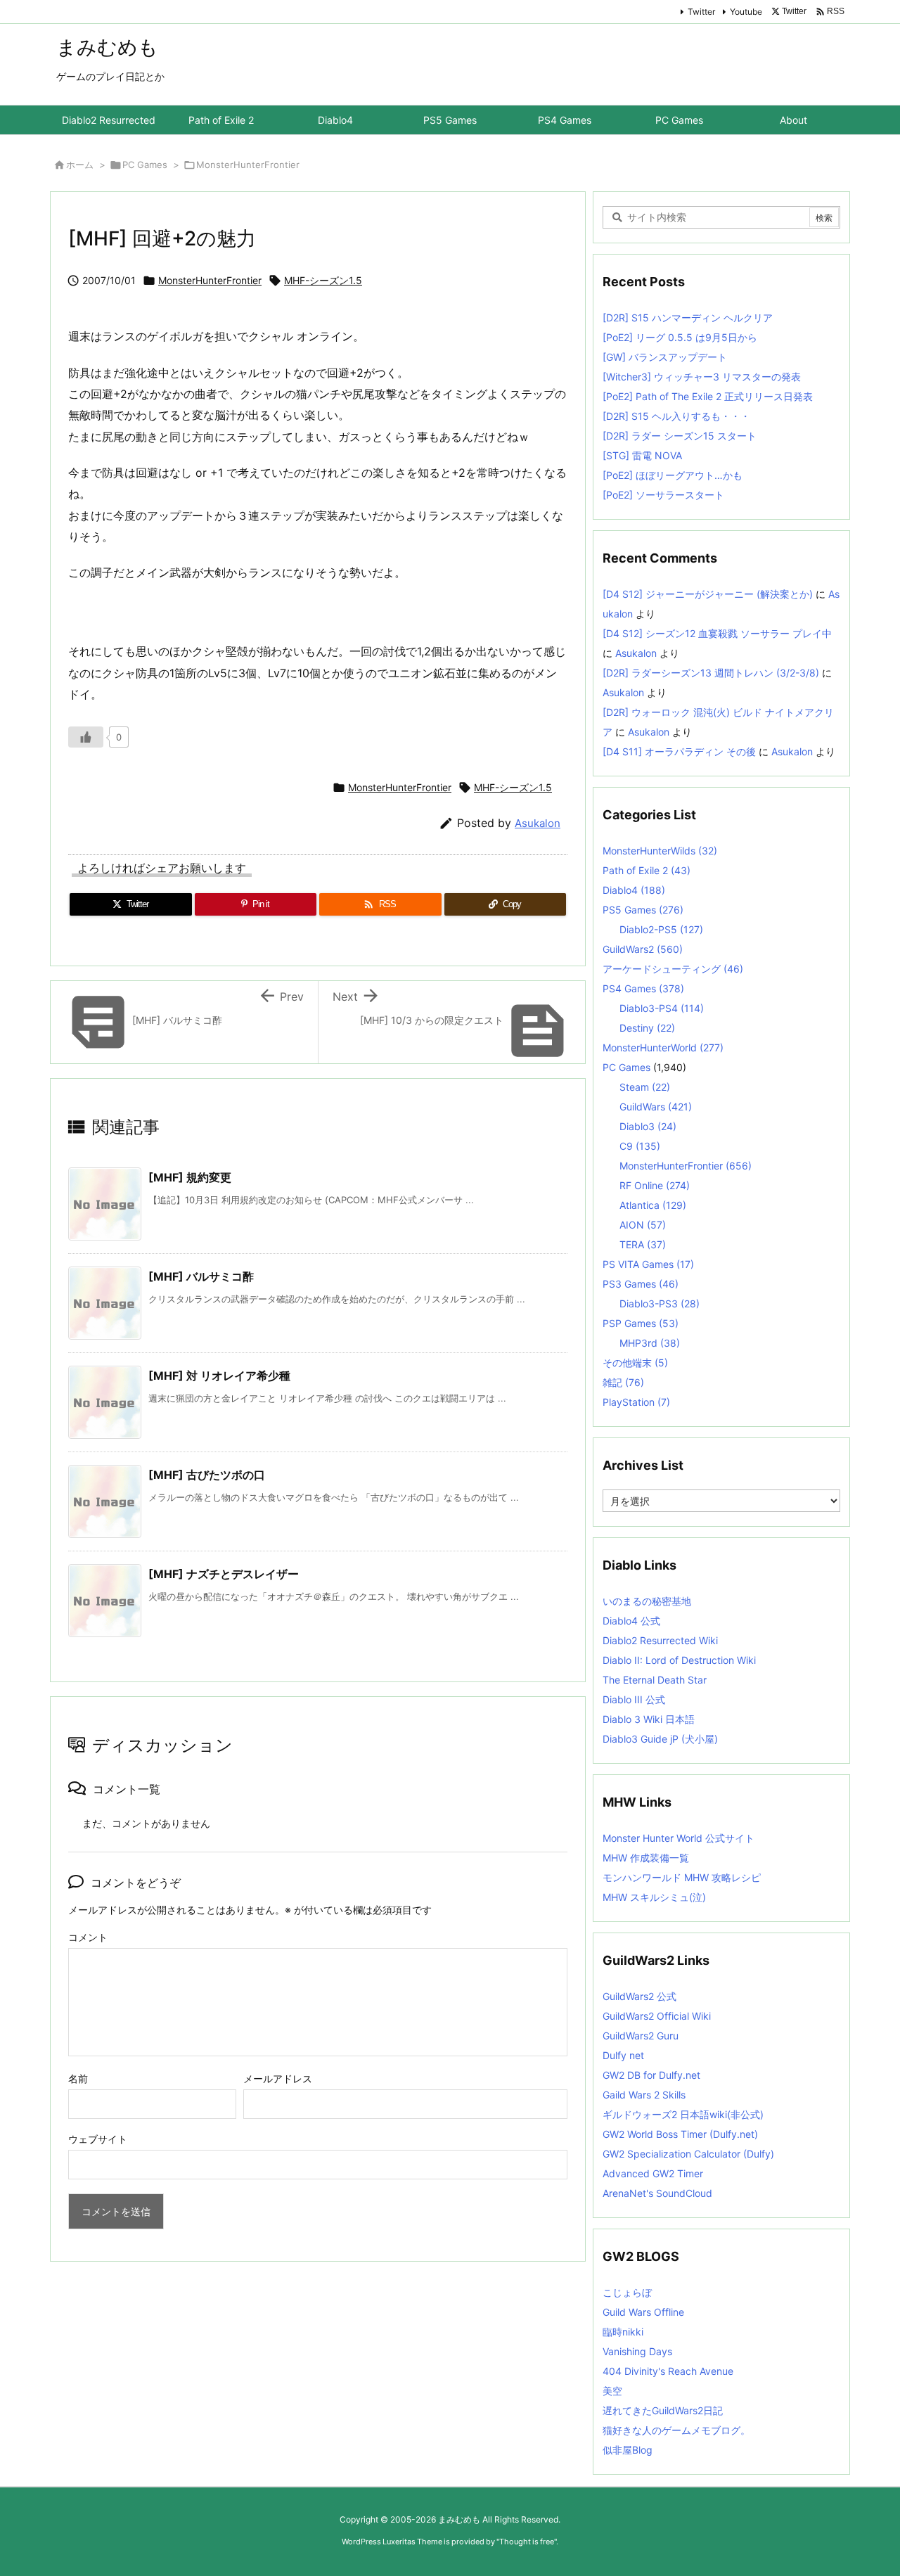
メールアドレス (278, 2078)
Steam (645, 1087)
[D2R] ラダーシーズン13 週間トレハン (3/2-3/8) (711, 673)
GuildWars (656, 1107)
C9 (640, 1146)
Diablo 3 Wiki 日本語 (649, 1719)
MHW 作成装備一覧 (646, 1858)
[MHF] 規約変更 (190, 1177)
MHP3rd (650, 1343)
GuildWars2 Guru (641, 2036)
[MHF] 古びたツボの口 (207, 1475)
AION (643, 1225)
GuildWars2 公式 (639, 1996)
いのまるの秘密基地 (647, 1601)
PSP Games (641, 1323)
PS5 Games (643, 910)
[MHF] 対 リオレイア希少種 (219, 1376)
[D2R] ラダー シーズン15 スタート (680, 436)
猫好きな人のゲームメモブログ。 (676, 2430)
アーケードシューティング (673, 969)
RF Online (655, 1185)
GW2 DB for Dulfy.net (651, 2075)
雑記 (623, 1382)
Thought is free (527, 2542)
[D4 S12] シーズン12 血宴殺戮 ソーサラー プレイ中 (717, 633)
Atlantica (653, 1205)
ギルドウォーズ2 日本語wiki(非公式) (683, 2114)
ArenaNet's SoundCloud (657, 2193)
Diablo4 (634, 890)
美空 (612, 2391)
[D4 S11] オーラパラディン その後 (679, 751)
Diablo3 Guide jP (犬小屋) (660, 1739)
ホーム (80, 165)
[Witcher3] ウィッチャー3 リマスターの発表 (702, 377)
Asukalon (538, 823)
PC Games (145, 165)
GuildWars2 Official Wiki (657, 2016)
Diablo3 (648, 1126)
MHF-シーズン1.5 (323, 280)
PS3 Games (641, 1284)
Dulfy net (623, 2055)
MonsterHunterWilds (660, 851)
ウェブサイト (98, 2139)
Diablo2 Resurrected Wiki (660, 1640)
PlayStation (636, 1402)
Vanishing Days (637, 2351)
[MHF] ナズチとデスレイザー (224, 1574)
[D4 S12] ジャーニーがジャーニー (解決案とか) (708, 594)
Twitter (701, 12)
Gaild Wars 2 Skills (644, 2095)
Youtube (746, 12)
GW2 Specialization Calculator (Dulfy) (688, 2154)
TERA (643, 1244)
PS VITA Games (648, 1264)
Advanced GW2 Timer (653, 2173)
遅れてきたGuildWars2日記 (663, 2410)
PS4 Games (643, 988)
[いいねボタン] (86, 737)
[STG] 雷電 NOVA (642, 455)
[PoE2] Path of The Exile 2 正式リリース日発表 (708, 396)
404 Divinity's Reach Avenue (668, 2371)
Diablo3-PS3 (660, 1303)
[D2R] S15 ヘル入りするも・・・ (676, 416)
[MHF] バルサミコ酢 (201, 1276)
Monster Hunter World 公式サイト (679, 1838)
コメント (88, 1937)
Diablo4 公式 (631, 1621)
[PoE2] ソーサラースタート (663, 495)
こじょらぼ (627, 2292)
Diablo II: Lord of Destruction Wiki (679, 1660)
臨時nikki (623, 2332)
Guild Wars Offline (643, 2312)
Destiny (647, 1028)
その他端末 (635, 1363)
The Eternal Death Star (655, 1680)
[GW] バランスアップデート (665, 357)
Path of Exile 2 (647, 870)
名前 (78, 2078)
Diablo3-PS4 (662, 1008)
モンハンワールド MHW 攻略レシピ (682, 1877)
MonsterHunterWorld (663, 1047)
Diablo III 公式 (634, 1699)
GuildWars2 (643, 949)
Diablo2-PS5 (661, 929)
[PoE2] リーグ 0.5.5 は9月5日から (680, 337)
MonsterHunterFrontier (248, 165)
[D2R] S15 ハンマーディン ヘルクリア (688, 318)
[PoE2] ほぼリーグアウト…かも (673, 475)
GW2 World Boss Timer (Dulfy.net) (680, 2134)
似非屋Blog (628, 2450)
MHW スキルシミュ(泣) (654, 1897)
